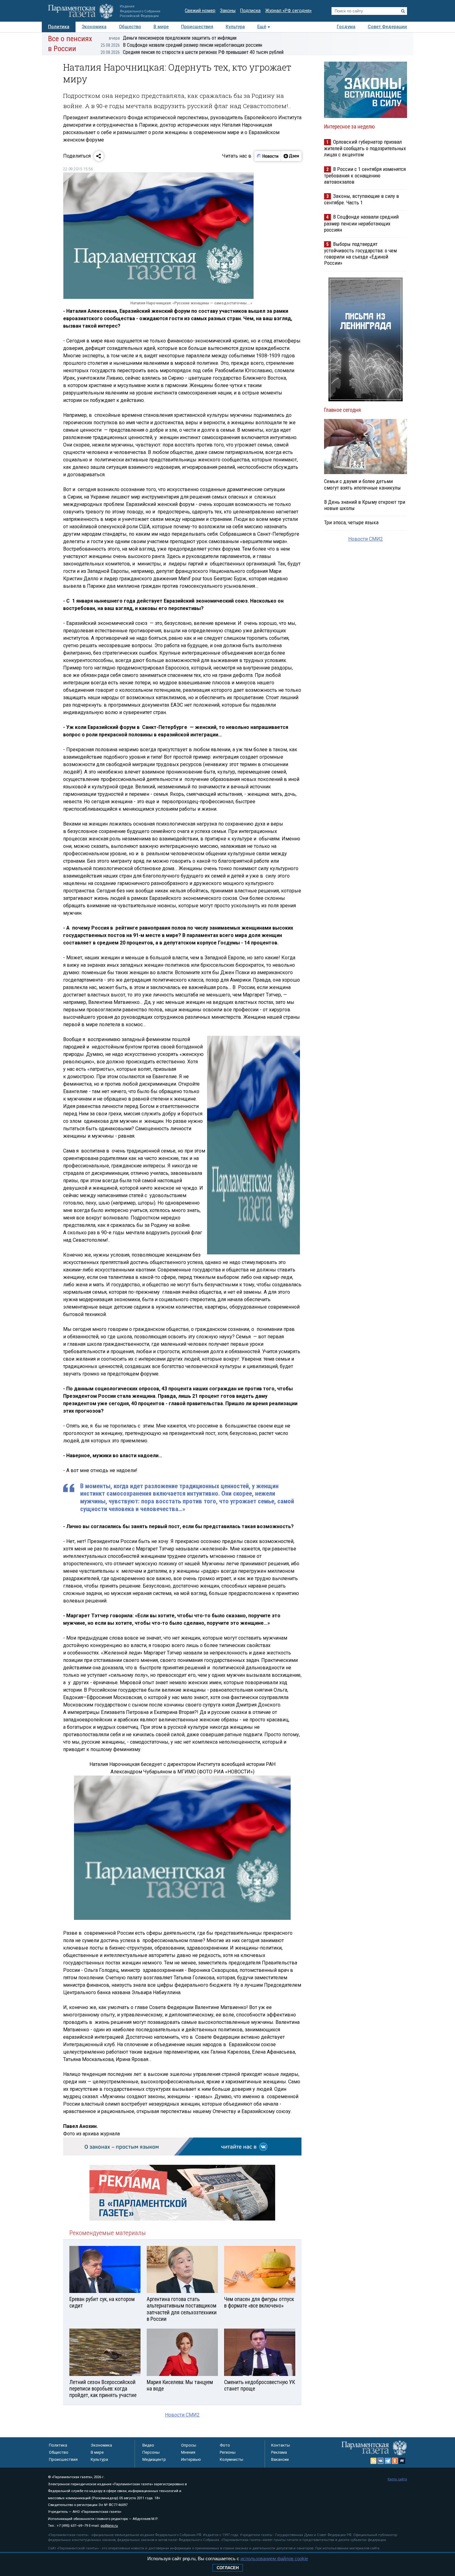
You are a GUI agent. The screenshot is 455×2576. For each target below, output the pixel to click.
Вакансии (280, 2459)
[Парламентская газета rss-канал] (374, 2461)
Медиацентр (154, 2459)
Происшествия (197, 27)
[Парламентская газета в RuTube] (402, 2461)
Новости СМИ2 (182, 2415)
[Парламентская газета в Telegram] (388, 2461)
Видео (148, 2445)
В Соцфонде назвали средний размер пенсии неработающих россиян (181, 45)
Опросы (189, 2445)
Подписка (250, 11)
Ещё (262, 27)
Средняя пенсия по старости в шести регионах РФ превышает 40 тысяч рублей (192, 52)
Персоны (151, 2452)
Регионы (228, 2452)
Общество (130, 27)
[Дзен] (291, 156)
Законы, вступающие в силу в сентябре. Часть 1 (362, 199)
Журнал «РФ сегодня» (288, 11)
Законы (228, 11)
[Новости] (268, 156)
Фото (225, 2445)
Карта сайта (397, 2479)
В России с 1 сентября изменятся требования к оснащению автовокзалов (365, 175)
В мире (161, 27)
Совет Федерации (387, 27)
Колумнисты (232, 2459)
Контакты (281, 2445)
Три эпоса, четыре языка (351, 522)
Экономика (94, 27)
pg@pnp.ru (109, 2526)
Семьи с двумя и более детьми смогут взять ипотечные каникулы (362, 484)
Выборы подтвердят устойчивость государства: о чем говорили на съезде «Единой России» (360, 253)
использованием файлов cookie (274, 2559)
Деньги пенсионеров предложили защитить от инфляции (173, 38)
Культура (235, 27)
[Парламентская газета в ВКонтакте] (381, 2461)
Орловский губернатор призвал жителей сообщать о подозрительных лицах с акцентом (365, 148)
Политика (59, 27)
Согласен (228, 2568)
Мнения (188, 2452)
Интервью (191, 2459)
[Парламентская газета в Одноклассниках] (395, 2461)
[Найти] (403, 11)
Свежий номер (200, 11)
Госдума (346, 27)
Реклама (279, 2452)
